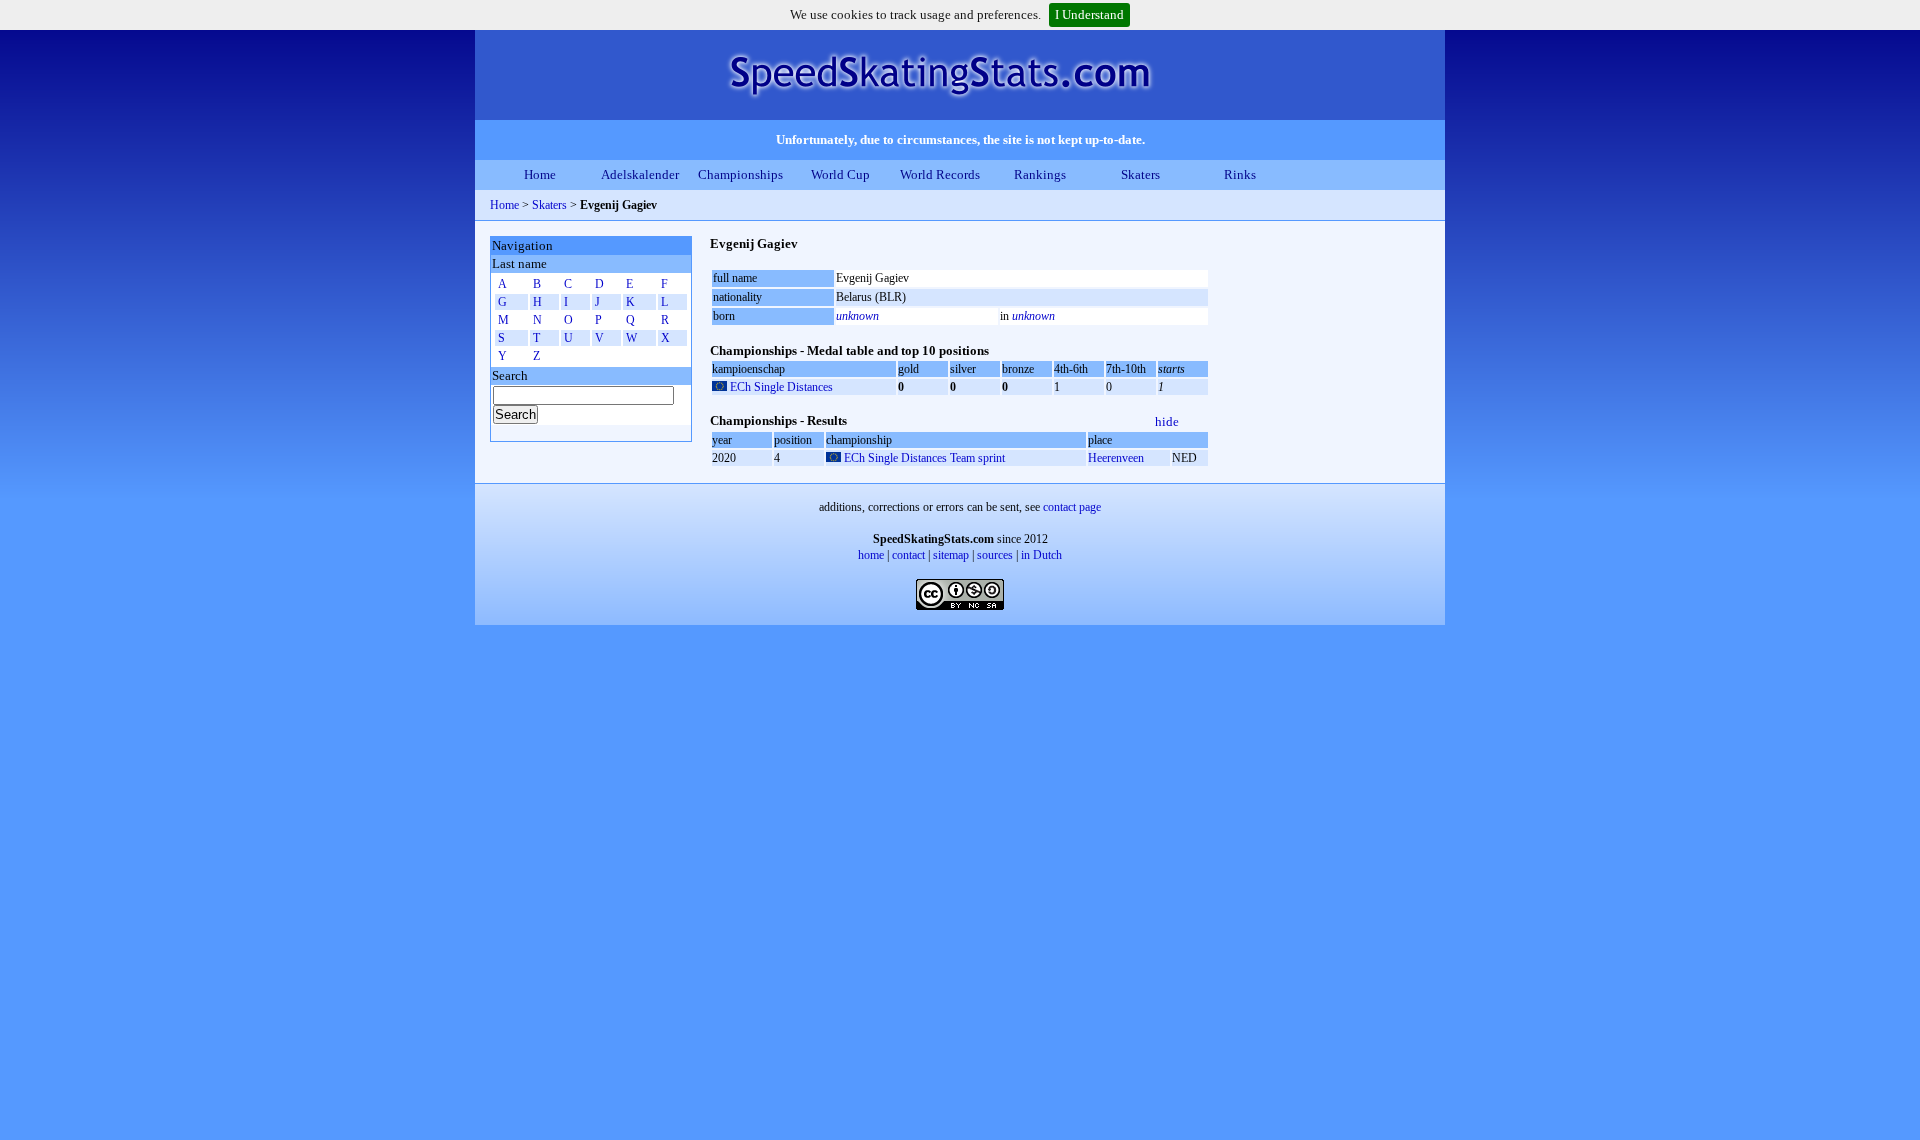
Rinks (1240, 174)
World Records (940, 174)
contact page (1072, 507)
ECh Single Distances (781, 387)
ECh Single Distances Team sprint (924, 458)
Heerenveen (1116, 458)
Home (540, 174)
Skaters (1140, 174)
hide (1167, 421)
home (871, 555)
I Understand (1089, 14)
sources (995, 555)
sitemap (951, 555)
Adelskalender (640, 174)
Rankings (1040, 174)
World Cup (840, 174)
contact (908, 555)
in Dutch (1041, 555)
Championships (740, 174)
